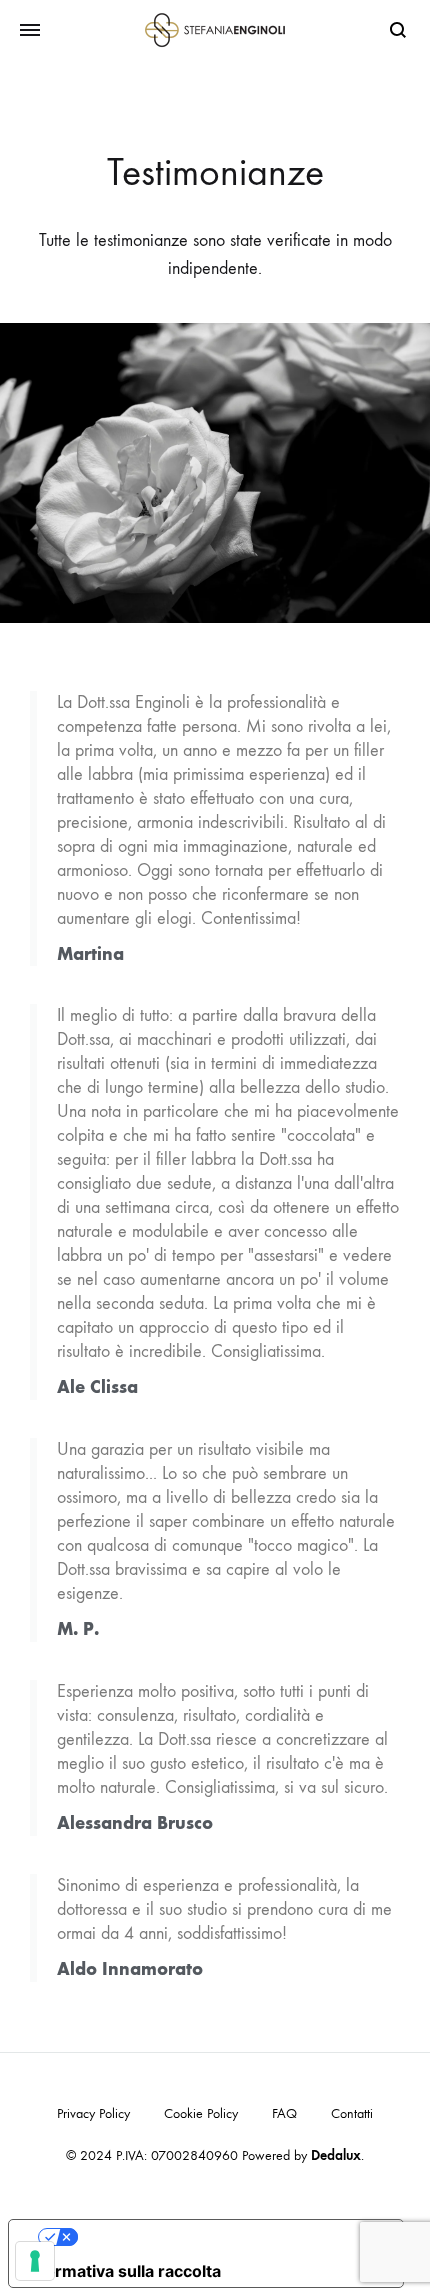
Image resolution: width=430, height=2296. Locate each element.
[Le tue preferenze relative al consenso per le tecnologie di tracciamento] (35, 2261)
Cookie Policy (201, 2113)
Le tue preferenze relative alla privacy (226, 2237)
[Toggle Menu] (30, 31)
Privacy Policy (93, 2113)
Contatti (352, 2113)
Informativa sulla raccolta (123, 2271)
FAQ (284, 2113)
